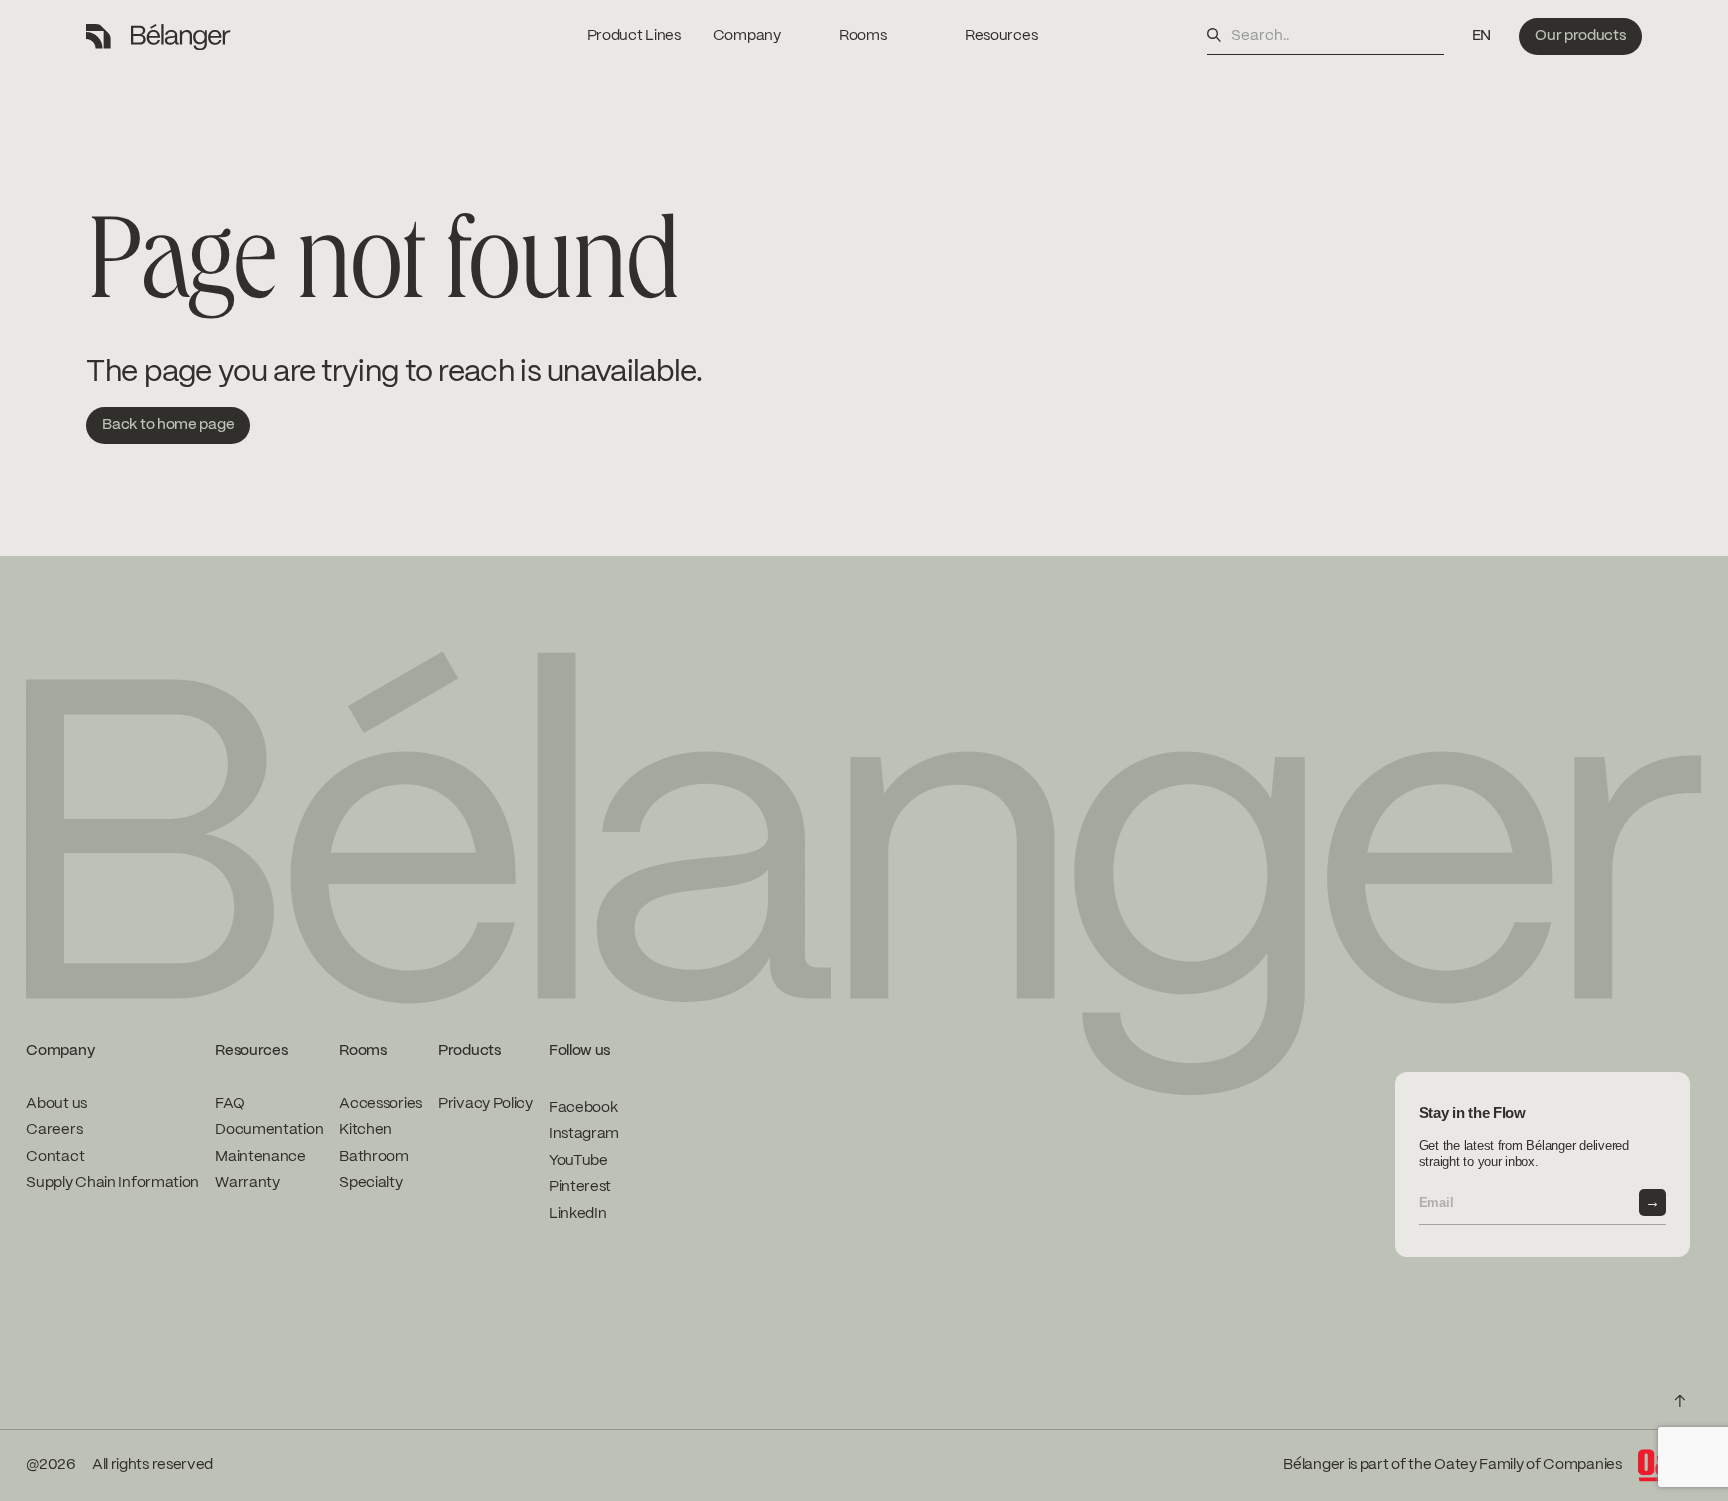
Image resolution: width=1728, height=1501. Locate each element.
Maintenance (260, 1157)
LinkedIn (578, 1214)
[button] (1481, 36)
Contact (55, 1157)
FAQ (229, 1104)
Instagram (584, 1134)
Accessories (380, 1104)
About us (56, 1104)
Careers (54, 1130)
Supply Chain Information (112, 1183)
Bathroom (374, 1157)
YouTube (578, 1161)
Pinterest (580, 1187)
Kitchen (365, 1130)
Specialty (370, 1183)
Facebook (583, 1108)
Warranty (247, 1183)
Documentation (269, 1130)
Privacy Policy (485, 1104)
